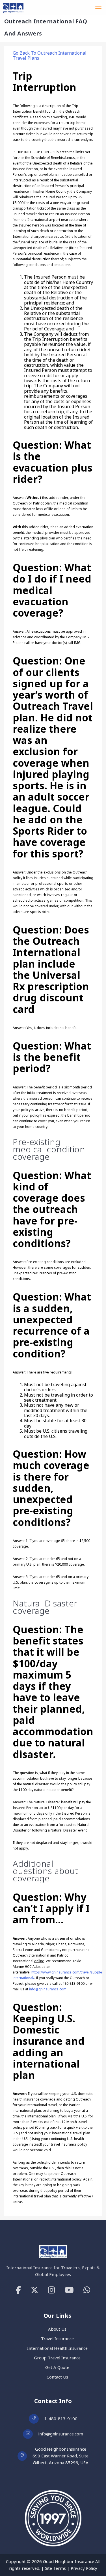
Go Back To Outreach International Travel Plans (50, 55)
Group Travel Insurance (57, 2358)
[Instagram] (52, 2290)
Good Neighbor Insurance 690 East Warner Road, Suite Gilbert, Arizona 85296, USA (60, 2456)
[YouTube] (69, 2290)
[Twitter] (34, 2290)
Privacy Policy (84, 2568)
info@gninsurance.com (48, 1989)
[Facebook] (18, 2290)
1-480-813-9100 (61, 2419)
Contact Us (57, 2377)
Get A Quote (57, 2367)
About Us (57, 2329)
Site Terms (55, 2568)
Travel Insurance (57, 2339)
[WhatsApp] (87, 2290)
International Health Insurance (57, 2348)
